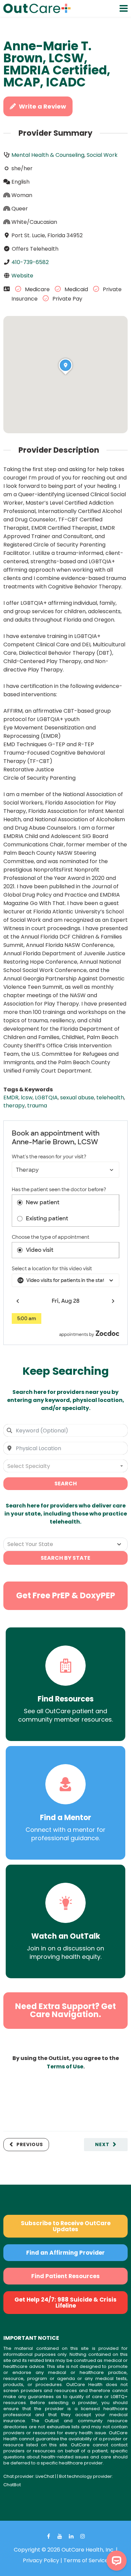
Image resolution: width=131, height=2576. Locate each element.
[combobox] (65, 1430)
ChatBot (12, 2485)
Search (66, 1484)
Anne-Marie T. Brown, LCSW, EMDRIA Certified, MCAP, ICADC (57, 64)
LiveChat (45, 2476)
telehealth (110, 1098)
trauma (37, 1106)
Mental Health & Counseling (48, 155)
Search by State (65, 1558)
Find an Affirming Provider (65, 2253)
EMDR (11, 1098)
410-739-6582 (30, 262)
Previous (30, 2144)
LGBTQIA (46, 1098)
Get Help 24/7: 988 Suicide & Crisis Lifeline (65, 2303)
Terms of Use (65, 2067)
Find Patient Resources (65, 2276)
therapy (14, 1106)
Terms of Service (86, 2560)
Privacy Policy (41, 2560)
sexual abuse (77, 1098)
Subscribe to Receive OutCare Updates (66, 2226)
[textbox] (65, 1466)
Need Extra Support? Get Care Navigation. (65, 2010)
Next (102, 2144)
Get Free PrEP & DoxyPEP (66, 1595)
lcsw (27, 1098)
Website (22, 276)
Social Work (102, 155)
